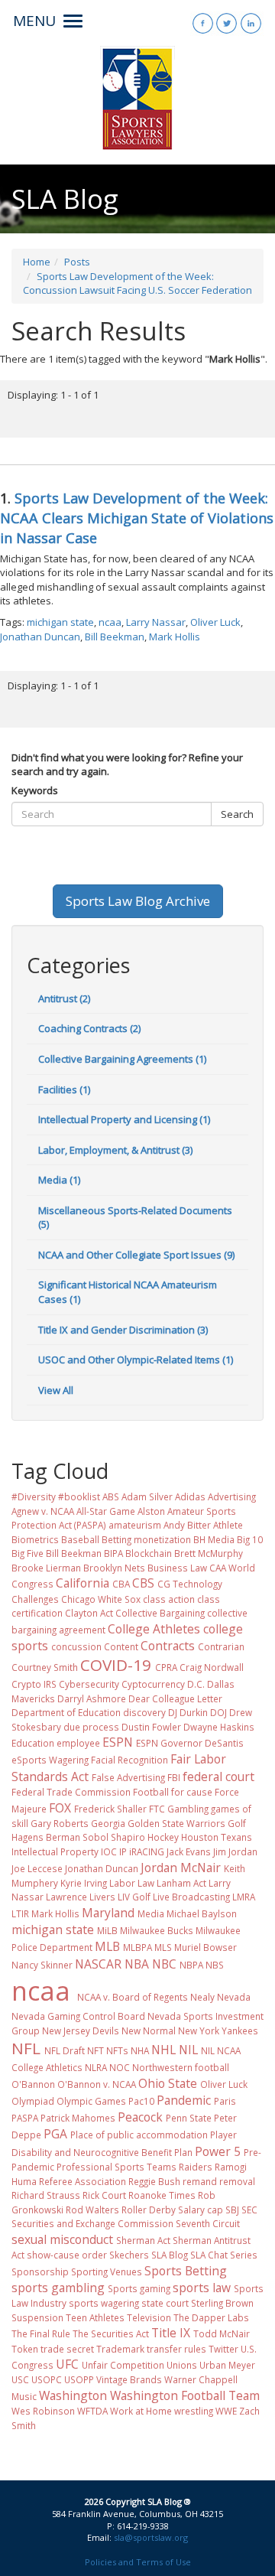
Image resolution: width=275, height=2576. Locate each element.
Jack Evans (189, 1851)
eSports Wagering (50, 1760)
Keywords (35, 790)
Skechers (129, 2255)
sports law (202, 2288)
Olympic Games (91, 2101)
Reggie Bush (154, 2181)
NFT (95, 2050)
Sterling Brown (222, 2303)
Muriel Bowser (205, 1947)
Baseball (80, 1539)
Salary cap (201, 2210)
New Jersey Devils (81, 2031)
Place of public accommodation (139, 2135)
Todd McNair (222, 2333)
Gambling (188, 1809)
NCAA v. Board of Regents (133, 1997)
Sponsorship (40, 2272)
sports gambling (58, 2288)
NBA (137, 1964)
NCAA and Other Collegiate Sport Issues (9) (136, 1255)
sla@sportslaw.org (151, 2537)
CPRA (166, 1667)
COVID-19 (116, 1665)
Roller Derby (149, 2210)
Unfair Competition (123, 2365)
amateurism (135, 1525)
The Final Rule (41, 2333)
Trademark (120, 2349)
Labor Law (132, 1883)
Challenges (35, 1599)
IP (123, 1851)
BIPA (113, 1553)
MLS (163, 1947)
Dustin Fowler (151, 1727)
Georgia (108, 1823)
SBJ (232, 2210)
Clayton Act (89, 1613)
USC (20, 2379)
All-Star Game (106, 1511)
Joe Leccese (37, 1868)
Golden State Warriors (176, 1823)
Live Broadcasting (191, 1897)
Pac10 (141, 2101)
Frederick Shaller (110, 1809)
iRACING (147, 1851)
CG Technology (190, 1584)
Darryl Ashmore (92, 1698)
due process (91, 1727)
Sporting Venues (107, 2272)
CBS (143, 1583)
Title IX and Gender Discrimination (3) (123, 1330)
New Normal (149, 2031)
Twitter (223, 2349)
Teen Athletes (95, 2317)
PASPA (25, 2118)
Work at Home (141, 2411)
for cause (192, 1792)
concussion (76, 1646)
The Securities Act (111, 2333)
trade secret (67, 2349)
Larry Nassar (156, 622)
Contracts (168, 1646)
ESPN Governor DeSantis (190, 1743)
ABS (111, 1496)
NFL (26, 2048)
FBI (174, 1777)
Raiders (196, 2167)
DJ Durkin (188, 1712)
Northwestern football (181, 2067)
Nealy (202, 1997)
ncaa (110, 622)
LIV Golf (134, 1897)
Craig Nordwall (212, 1667)
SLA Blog (170, 2255)
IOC (109, 1851)
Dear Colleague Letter (175, 1698)
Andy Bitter (187, 1525)
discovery (144, 1712)
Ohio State (168, 2083)
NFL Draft (65, 2050)
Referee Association (82, 2181)
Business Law (177, 1568)
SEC (249, 2210)
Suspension (37, 2317)
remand (200, 2181)
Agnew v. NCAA (43, 1511)
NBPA (191, 1965)
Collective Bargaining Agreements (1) (122, 1059)
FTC (157, 1809)
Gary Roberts (60, 1823)
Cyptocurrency (153, 1684)
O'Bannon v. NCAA (97, 2084)
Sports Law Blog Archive (138, 901)
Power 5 (218, 2151)
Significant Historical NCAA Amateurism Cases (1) (128, 1292)
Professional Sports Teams (116, 2167)
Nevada (234, 1997)
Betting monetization (146, 1539)
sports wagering (104, 2303)
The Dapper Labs (211, 2317)
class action (169, 1599)
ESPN (118, 1742)
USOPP (79, 2379)
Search (237, 814)
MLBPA (137, 1947)
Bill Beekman (115, 637)
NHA (140, 2050)
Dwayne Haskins (219, 1727)
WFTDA (92, 2411)
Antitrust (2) (64, 998)
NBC (164, 1964)
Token (25, 2349)
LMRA (244, 1897)
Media (151, 1913)
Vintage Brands (129, 2379)
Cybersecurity (89, 1684)
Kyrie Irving (84, 1883)
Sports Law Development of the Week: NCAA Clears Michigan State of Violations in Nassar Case (137, 518)
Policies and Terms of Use (138, 2562)
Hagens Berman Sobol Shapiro (78, 1837)
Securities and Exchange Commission (92, 2223)
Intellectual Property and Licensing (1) (124, 1119)
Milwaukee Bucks (157, 1930)
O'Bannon (33, 2084)
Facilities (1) (64, 1089)
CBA (121, 1584)
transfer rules (176, 2349)
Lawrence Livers (81, 1897)
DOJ (218, 1712)
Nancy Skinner (42, 1965)
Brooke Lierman (46, 1568)
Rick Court (104, 2195)
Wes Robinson (43, 2411)
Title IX (171, 2333)
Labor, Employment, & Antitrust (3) (115, 1150)
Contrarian (221, 1646)
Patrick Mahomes (78, 2118)
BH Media (214, 1539)
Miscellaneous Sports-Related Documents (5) (135, 1218)
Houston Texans (217, 1837)
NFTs (117, 2050)
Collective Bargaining (160, 1613)
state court (165, 2303)
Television (149, 2317)
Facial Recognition (129, 1760)
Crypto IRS (34, 1684)
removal (237, 2181)
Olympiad (33, 2101)
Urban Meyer (227, 2365)
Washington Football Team (185, 2395)
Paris (225, 2101)
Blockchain (149, 1553)
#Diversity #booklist (56, 1496)
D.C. (196, 1684)
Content (121, 1646)
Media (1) (59, 1180)
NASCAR (98, 1964)
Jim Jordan (235, 1851)
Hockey (163, 1837)
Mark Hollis (175, 637)
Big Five (27, 1553)
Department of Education (66, 1712)
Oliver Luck (215, 622)
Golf (237, 1823)
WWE (226, 2411)
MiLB (107, 1930)
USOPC (47, 2379)
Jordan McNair (181, 1868)
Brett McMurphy (209, 1553)
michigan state (60, 622)
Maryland (108, 1913)
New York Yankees (218, 2031)
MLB (107, 1946)
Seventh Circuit (208, 2223)
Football (151, 1792)
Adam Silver (147, 1496)
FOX (60, 1808)
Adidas (190, 1496)
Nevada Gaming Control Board (78, 2016)
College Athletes (154, 1629)
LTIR (20, 1913)
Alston (151, 1511)
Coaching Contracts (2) (89, 1028)
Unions (182, 2365)
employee (78, 1743)
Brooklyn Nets (114, 1568)
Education (33, 1743)
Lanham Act (181, 1883)
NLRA (96, 2067)
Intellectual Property (55, 1851)
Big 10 (250, 1539)
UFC (67, 2364)
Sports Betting (186, 2271)
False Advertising (128, 1777)
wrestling (194, 2411)
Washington (73, 2395)
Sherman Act (143, 2240)
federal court (218, 1776)
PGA (55, 2134)
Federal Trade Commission (71, 1792)
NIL (188, 2050)
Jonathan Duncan (40, 637)
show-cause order (67, 2255)
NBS (215, 1965)
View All (56, 1390)
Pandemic (184, 2100)
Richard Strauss (46, 2195)
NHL (163, 2050)
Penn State (189, 2118)
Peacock (140, 2117)
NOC (120, 2067)
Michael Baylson (202, 1913)
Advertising (232, 1496)
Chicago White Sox (101, 1599)
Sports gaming (139, 2288)
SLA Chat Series (224, 2255)
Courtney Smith (45, 1667)
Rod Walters (92, 2210)
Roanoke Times (162, 2195)
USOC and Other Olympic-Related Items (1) (136, 1360)
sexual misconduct (62, 2239)
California (82, 1583)
